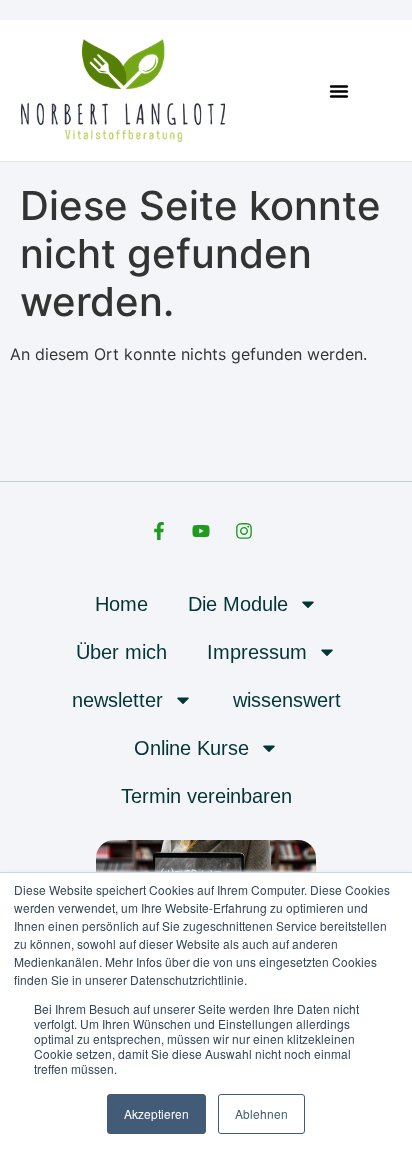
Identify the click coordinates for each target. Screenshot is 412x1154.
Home (121, 604)
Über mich (121, 652)
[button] (339, 91)
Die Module (238, 604)
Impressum (257, 652)
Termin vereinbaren (206, 796)
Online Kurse (191, 748)
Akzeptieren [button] (156, 1113)
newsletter (117, 700)
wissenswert (287, 700)
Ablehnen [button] (261, 1113)
